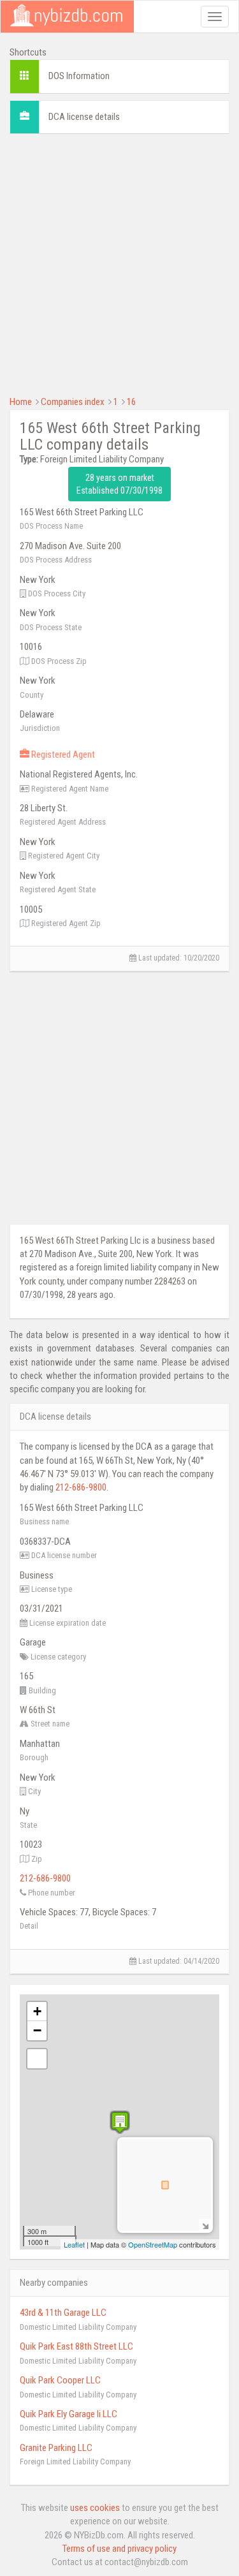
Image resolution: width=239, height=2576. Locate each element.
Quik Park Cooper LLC (60, 2380)
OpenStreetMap (153, 2244)
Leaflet (74, 2244)
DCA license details (84, 117)
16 (131, 402)
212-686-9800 (81, 1487)
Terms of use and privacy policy (119, 2549)
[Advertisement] (119, 263)
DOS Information (79, 76)
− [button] (37, 2030)
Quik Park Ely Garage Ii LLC (69, 2414)
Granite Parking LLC (56, 2448)
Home (21, 402)
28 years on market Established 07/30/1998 (119, 484)
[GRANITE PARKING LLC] (120, 2122)
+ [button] (37, 2011)
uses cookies (95, 2508)
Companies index (73, 402)
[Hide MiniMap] (205, 2225)
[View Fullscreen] (37, 2059)
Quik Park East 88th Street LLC (76, 2346)
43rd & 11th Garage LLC (63, 2313)
